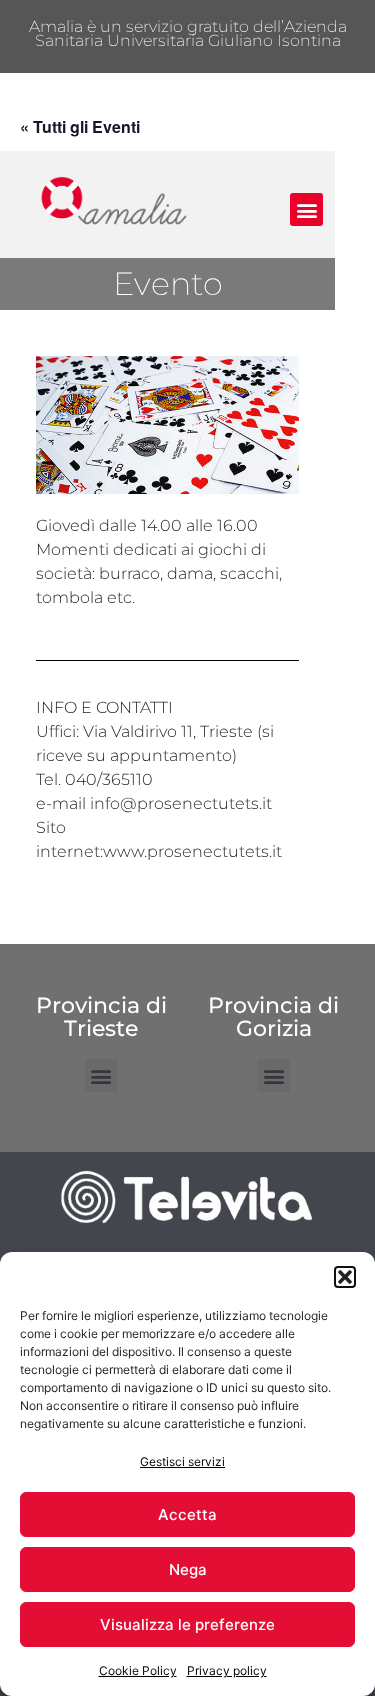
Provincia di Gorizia (273, 1016)
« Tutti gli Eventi (80, 126)
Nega (188, 1569)
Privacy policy (227, 1670)
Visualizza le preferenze (187, 1624)
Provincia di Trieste (101, 1016)
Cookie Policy (138, 1670)
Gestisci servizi (182, 1461)
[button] (345, 1277)
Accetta (187, 1514)
